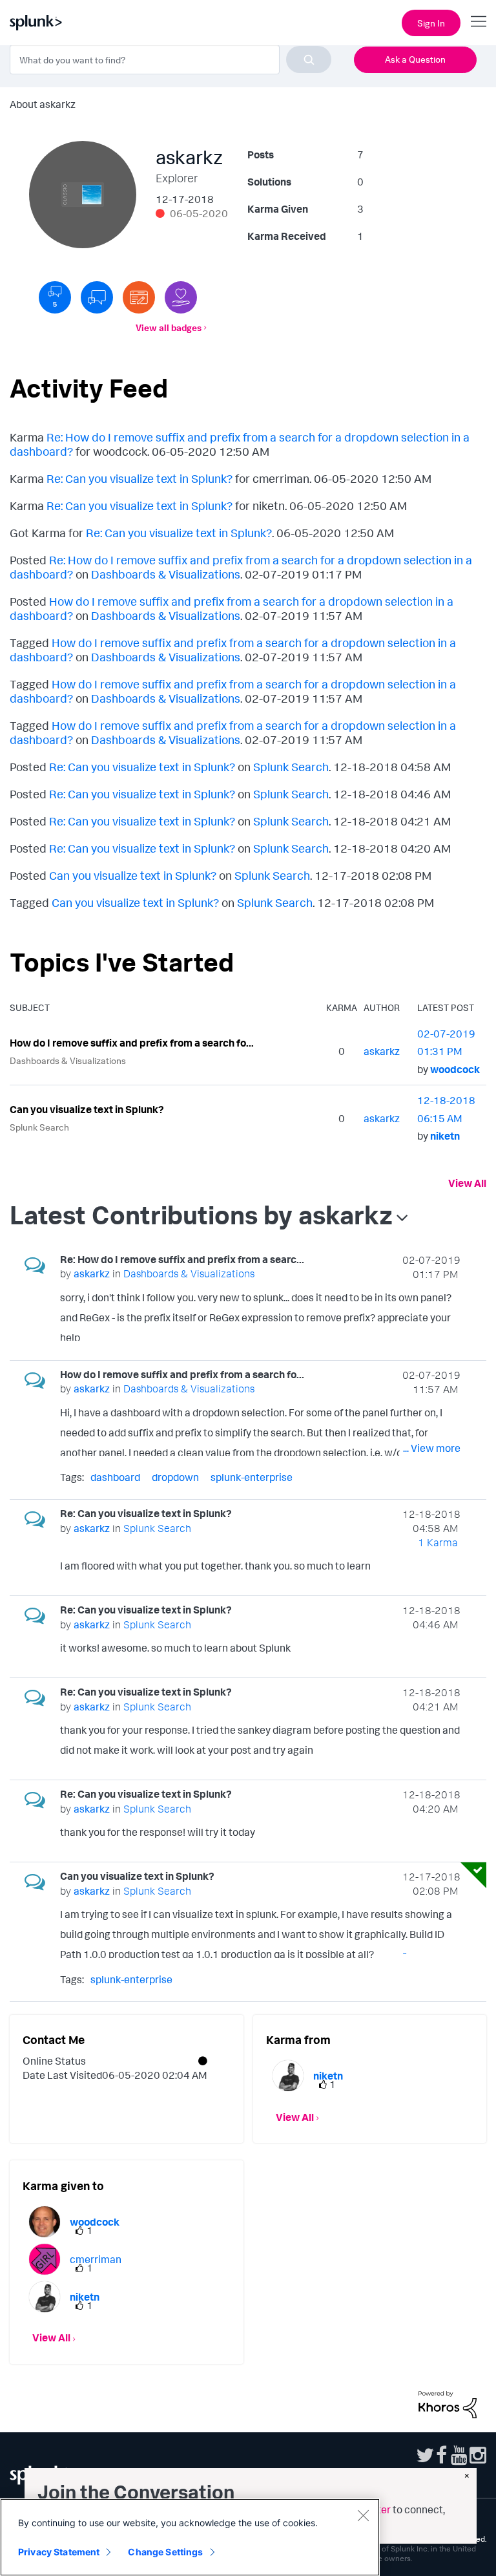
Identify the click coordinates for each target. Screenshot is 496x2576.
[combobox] (170, 59)
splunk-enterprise (252, 1477)
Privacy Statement (59, 2552)
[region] (190, 2537)
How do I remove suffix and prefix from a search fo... (132, 1043)
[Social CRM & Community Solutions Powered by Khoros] (448, 2403)
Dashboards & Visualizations (166, 574)
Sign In (431, 23)
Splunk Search (291, 767)
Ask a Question (415, 59)
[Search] (309, 59)
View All (467, 1183)
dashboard (115, 1477)
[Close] (363, 2515)
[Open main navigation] (479, 21)
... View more (432, 1333)
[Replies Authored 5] (55, 297)
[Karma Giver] (181, 297)
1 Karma (438, 1542)
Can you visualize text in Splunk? (133, 875)
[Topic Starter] (139, 297)
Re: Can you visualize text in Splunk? (139, 478)
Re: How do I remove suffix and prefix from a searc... (182, 1259)
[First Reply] (97, 297)
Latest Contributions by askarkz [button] (201, 1215)
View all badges (169, 327)
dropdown (175, 1477)
